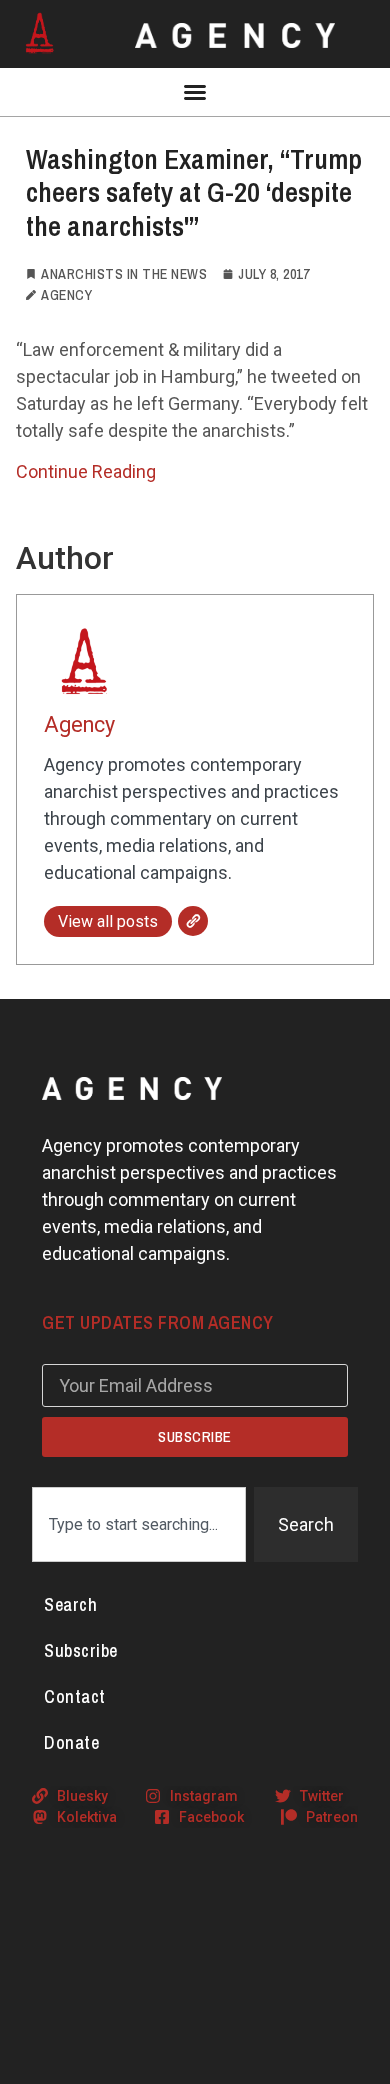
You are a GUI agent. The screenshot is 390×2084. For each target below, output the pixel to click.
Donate (71, 1742)
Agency (79, 724)
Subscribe (81, 1650)
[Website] (193, 921)
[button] (195, 92)
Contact (75, 1696)
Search (70, 1604)
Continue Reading (86, 471)
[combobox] (139, 1524)
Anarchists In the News (124, 274)
